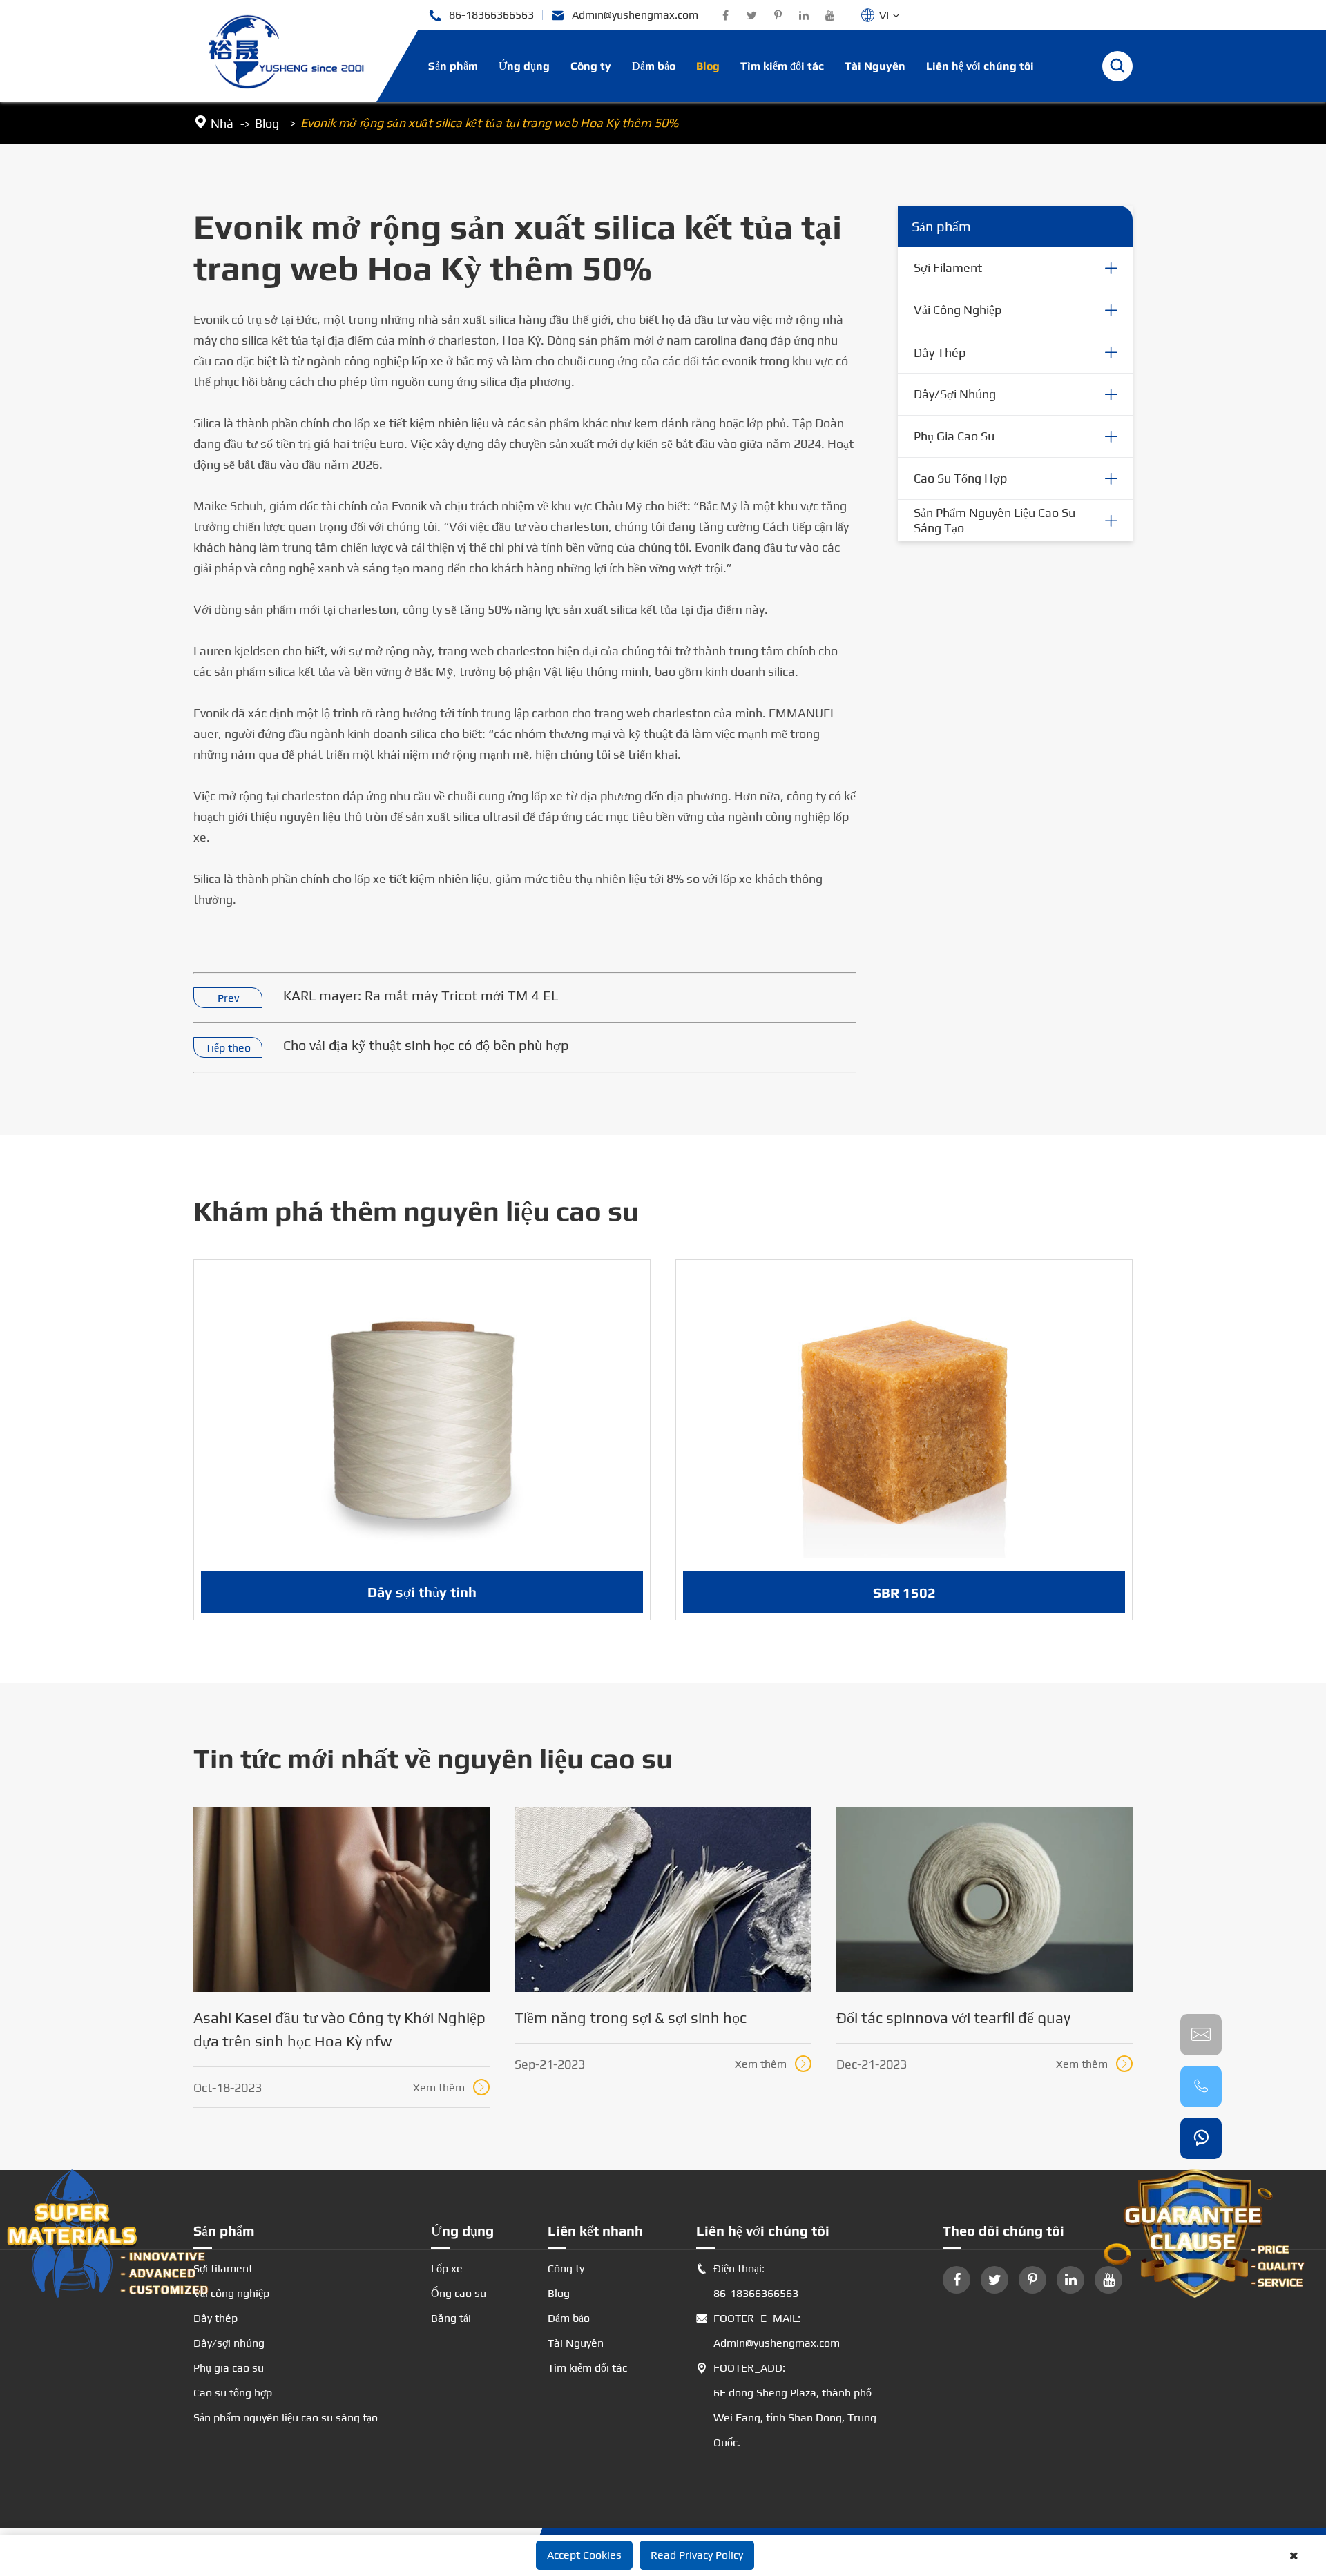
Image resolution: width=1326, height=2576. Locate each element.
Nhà (222, 123)
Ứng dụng (524, 66)
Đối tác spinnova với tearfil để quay (953, 2017)
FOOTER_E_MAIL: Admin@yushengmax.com (768, 2331)
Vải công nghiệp (958, 310)
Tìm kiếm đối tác (782, 66)
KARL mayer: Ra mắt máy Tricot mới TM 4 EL (421, 995)
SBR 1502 (904, 1592)
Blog (708, 66)
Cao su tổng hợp (960, 478)
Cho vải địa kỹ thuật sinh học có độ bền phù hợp (426, 1045)
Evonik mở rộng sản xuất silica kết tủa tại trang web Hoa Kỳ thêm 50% (489, 123)
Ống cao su (459, 2293)
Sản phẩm (453, 66)
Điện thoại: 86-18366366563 (747, 2281)
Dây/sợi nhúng (955, 394)
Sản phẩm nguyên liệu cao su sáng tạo (995, 520)
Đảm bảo (654, 66)
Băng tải (451, 2318)
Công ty (591, 66)
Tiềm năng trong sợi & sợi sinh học (631, 2017)
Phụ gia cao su (954, 436)
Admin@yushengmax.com (625, 16)
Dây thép (940, 352)
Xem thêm (450, 2088)
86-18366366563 (481, 16)
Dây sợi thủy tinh (422, 1592)
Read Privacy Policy (697, 2555)
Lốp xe (447, 2268)
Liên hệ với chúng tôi (980, 66)
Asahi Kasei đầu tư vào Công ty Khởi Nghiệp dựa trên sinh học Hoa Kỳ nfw (339, 2029)
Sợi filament (948, 268)
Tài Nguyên (875, 66)
